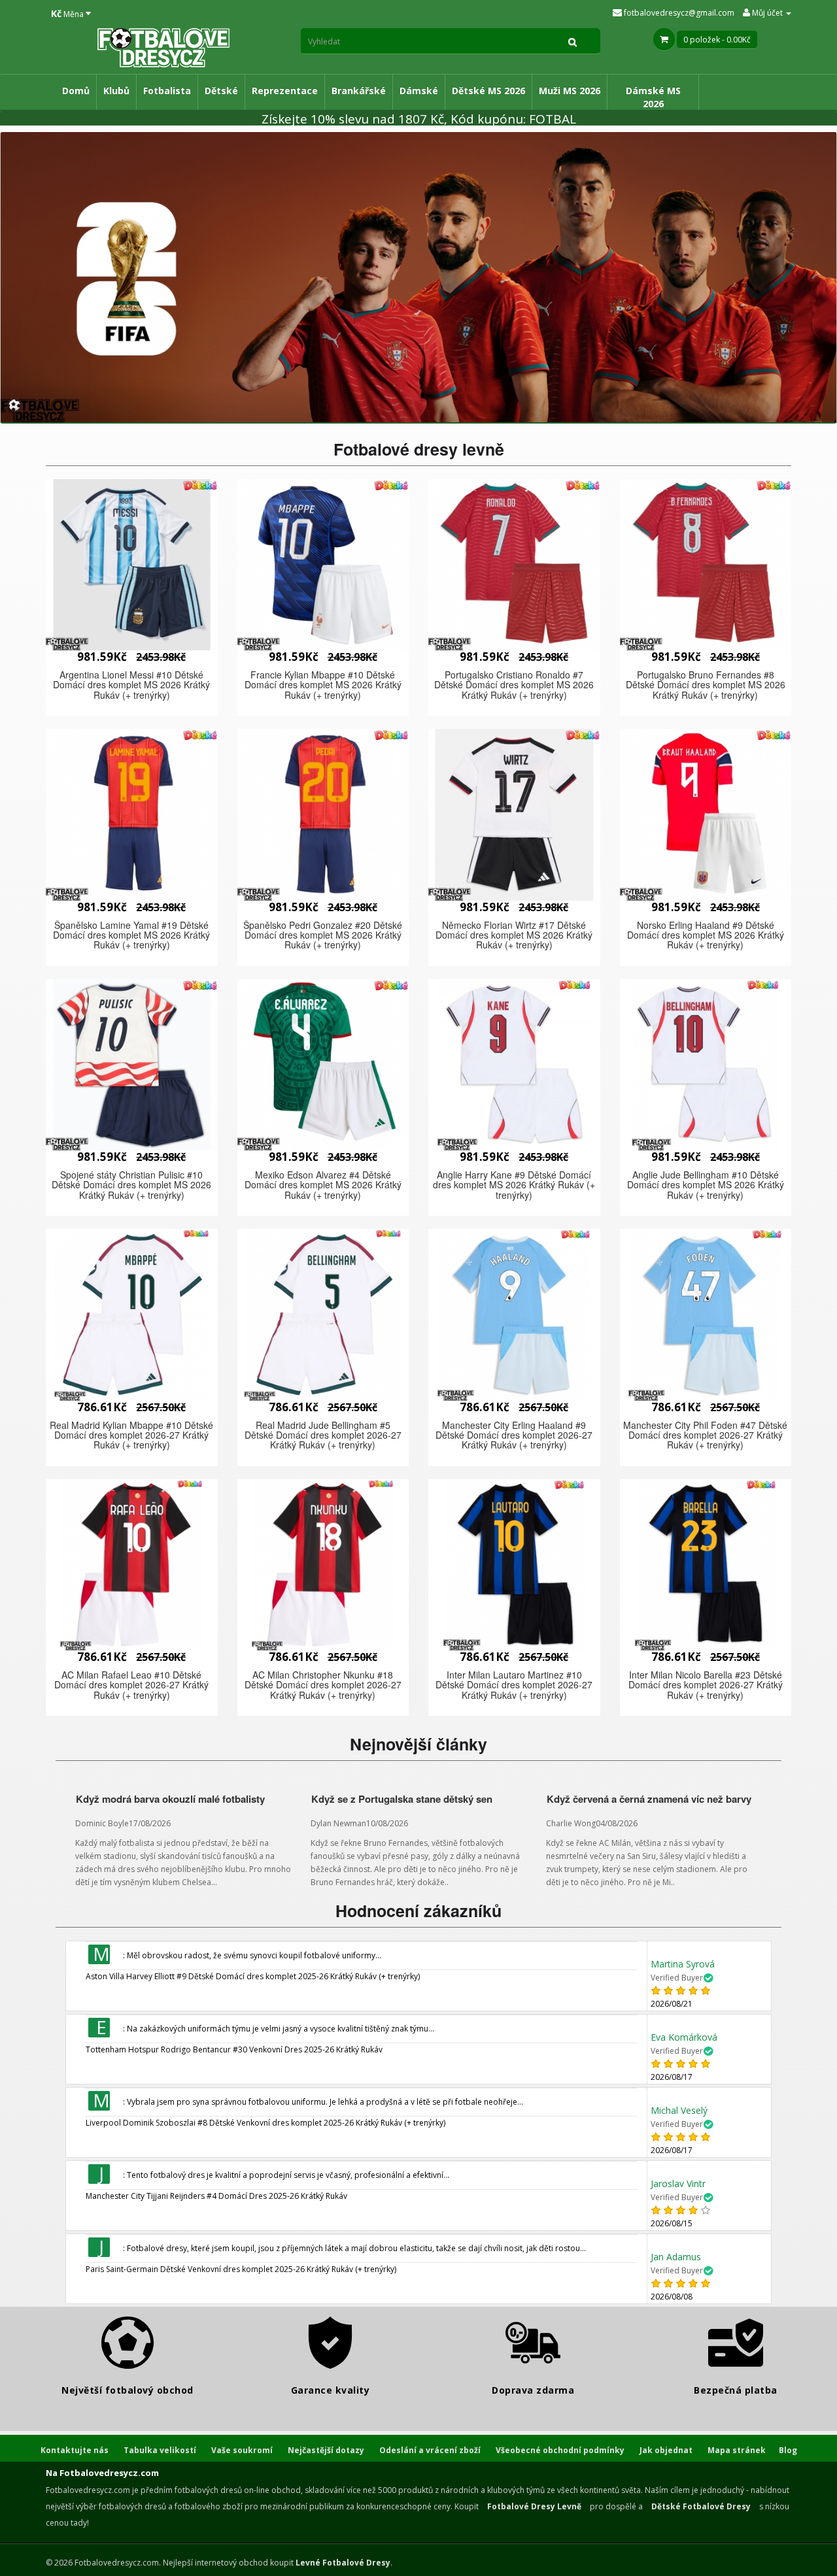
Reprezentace (285, 91)
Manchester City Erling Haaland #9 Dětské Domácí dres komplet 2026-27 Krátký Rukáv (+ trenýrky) (514, 1435)
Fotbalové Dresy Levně (534, 2506)
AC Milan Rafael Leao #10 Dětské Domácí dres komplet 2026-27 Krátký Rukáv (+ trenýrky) (131, 1685)
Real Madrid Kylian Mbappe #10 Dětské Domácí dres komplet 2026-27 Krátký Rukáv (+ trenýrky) (131, 1435)
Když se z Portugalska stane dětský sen (402, 1799)
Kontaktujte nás (75, 2450)
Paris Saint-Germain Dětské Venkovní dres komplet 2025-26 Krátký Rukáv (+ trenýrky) (241, 2269)
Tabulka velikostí (160, 2450)
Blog (788, 2450)
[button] (132, 565)
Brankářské (359, 91)
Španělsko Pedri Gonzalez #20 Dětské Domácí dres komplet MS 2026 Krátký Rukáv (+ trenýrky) (323, 935)
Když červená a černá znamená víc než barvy (649, 1799)
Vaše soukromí (242, 2450)
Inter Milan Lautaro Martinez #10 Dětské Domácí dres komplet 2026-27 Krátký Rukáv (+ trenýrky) (514, 1685)
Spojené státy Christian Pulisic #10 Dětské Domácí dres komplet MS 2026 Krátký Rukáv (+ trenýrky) (131, 1185)
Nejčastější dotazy (326, 2450)
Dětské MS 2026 (488, 91)
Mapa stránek (737, 2450)
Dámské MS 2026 (653, 97)
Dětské (221, 91)
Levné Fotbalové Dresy (343, 2563)
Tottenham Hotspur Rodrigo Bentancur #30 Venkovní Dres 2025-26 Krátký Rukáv (234, 2049)
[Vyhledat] (573, 41)
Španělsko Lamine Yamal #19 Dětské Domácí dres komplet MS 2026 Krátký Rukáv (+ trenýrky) (131, 935)
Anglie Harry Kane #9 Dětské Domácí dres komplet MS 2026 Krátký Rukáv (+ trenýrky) (514, 1185)
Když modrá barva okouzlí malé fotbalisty (170, 1799)
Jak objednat (666, 2450)
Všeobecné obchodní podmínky (560, 2450)
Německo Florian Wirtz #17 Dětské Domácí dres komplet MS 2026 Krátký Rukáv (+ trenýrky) (514, 935)
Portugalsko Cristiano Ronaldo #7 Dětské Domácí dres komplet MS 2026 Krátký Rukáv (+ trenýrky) (514, 685)
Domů (76, 91)
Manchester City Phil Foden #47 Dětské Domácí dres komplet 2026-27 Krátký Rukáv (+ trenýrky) (705, 1435)
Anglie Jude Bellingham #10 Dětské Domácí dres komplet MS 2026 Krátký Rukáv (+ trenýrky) (706, 1185)
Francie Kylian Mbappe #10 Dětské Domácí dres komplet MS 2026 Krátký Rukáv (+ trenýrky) (323, 685)
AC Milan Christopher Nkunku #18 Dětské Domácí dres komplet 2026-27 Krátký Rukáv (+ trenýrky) (323, 1685)
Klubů (116, 91)
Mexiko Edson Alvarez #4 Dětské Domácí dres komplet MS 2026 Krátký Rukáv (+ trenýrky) (323, 1185)
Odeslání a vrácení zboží (430, 2450)
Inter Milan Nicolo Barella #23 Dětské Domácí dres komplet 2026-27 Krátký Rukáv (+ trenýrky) (706, 1685)
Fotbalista (167, 91)
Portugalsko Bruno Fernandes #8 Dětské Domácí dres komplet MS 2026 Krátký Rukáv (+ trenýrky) (706, 685)
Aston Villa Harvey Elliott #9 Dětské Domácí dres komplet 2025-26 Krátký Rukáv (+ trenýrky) (253, 1976)
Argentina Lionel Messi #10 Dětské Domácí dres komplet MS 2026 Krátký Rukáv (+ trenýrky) (131, 685)
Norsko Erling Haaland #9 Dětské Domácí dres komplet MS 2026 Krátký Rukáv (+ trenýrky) (706, 935)
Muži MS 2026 (570, 91)
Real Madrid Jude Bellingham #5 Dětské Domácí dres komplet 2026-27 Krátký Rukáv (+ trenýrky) (323, 1435)
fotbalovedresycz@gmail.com (678, 13)
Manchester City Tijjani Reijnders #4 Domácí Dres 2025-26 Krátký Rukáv (216, 2196)
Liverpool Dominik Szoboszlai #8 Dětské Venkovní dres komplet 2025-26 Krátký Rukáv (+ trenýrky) (265, 2123)
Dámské (419, 91)
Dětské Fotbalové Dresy (701, 2506)
